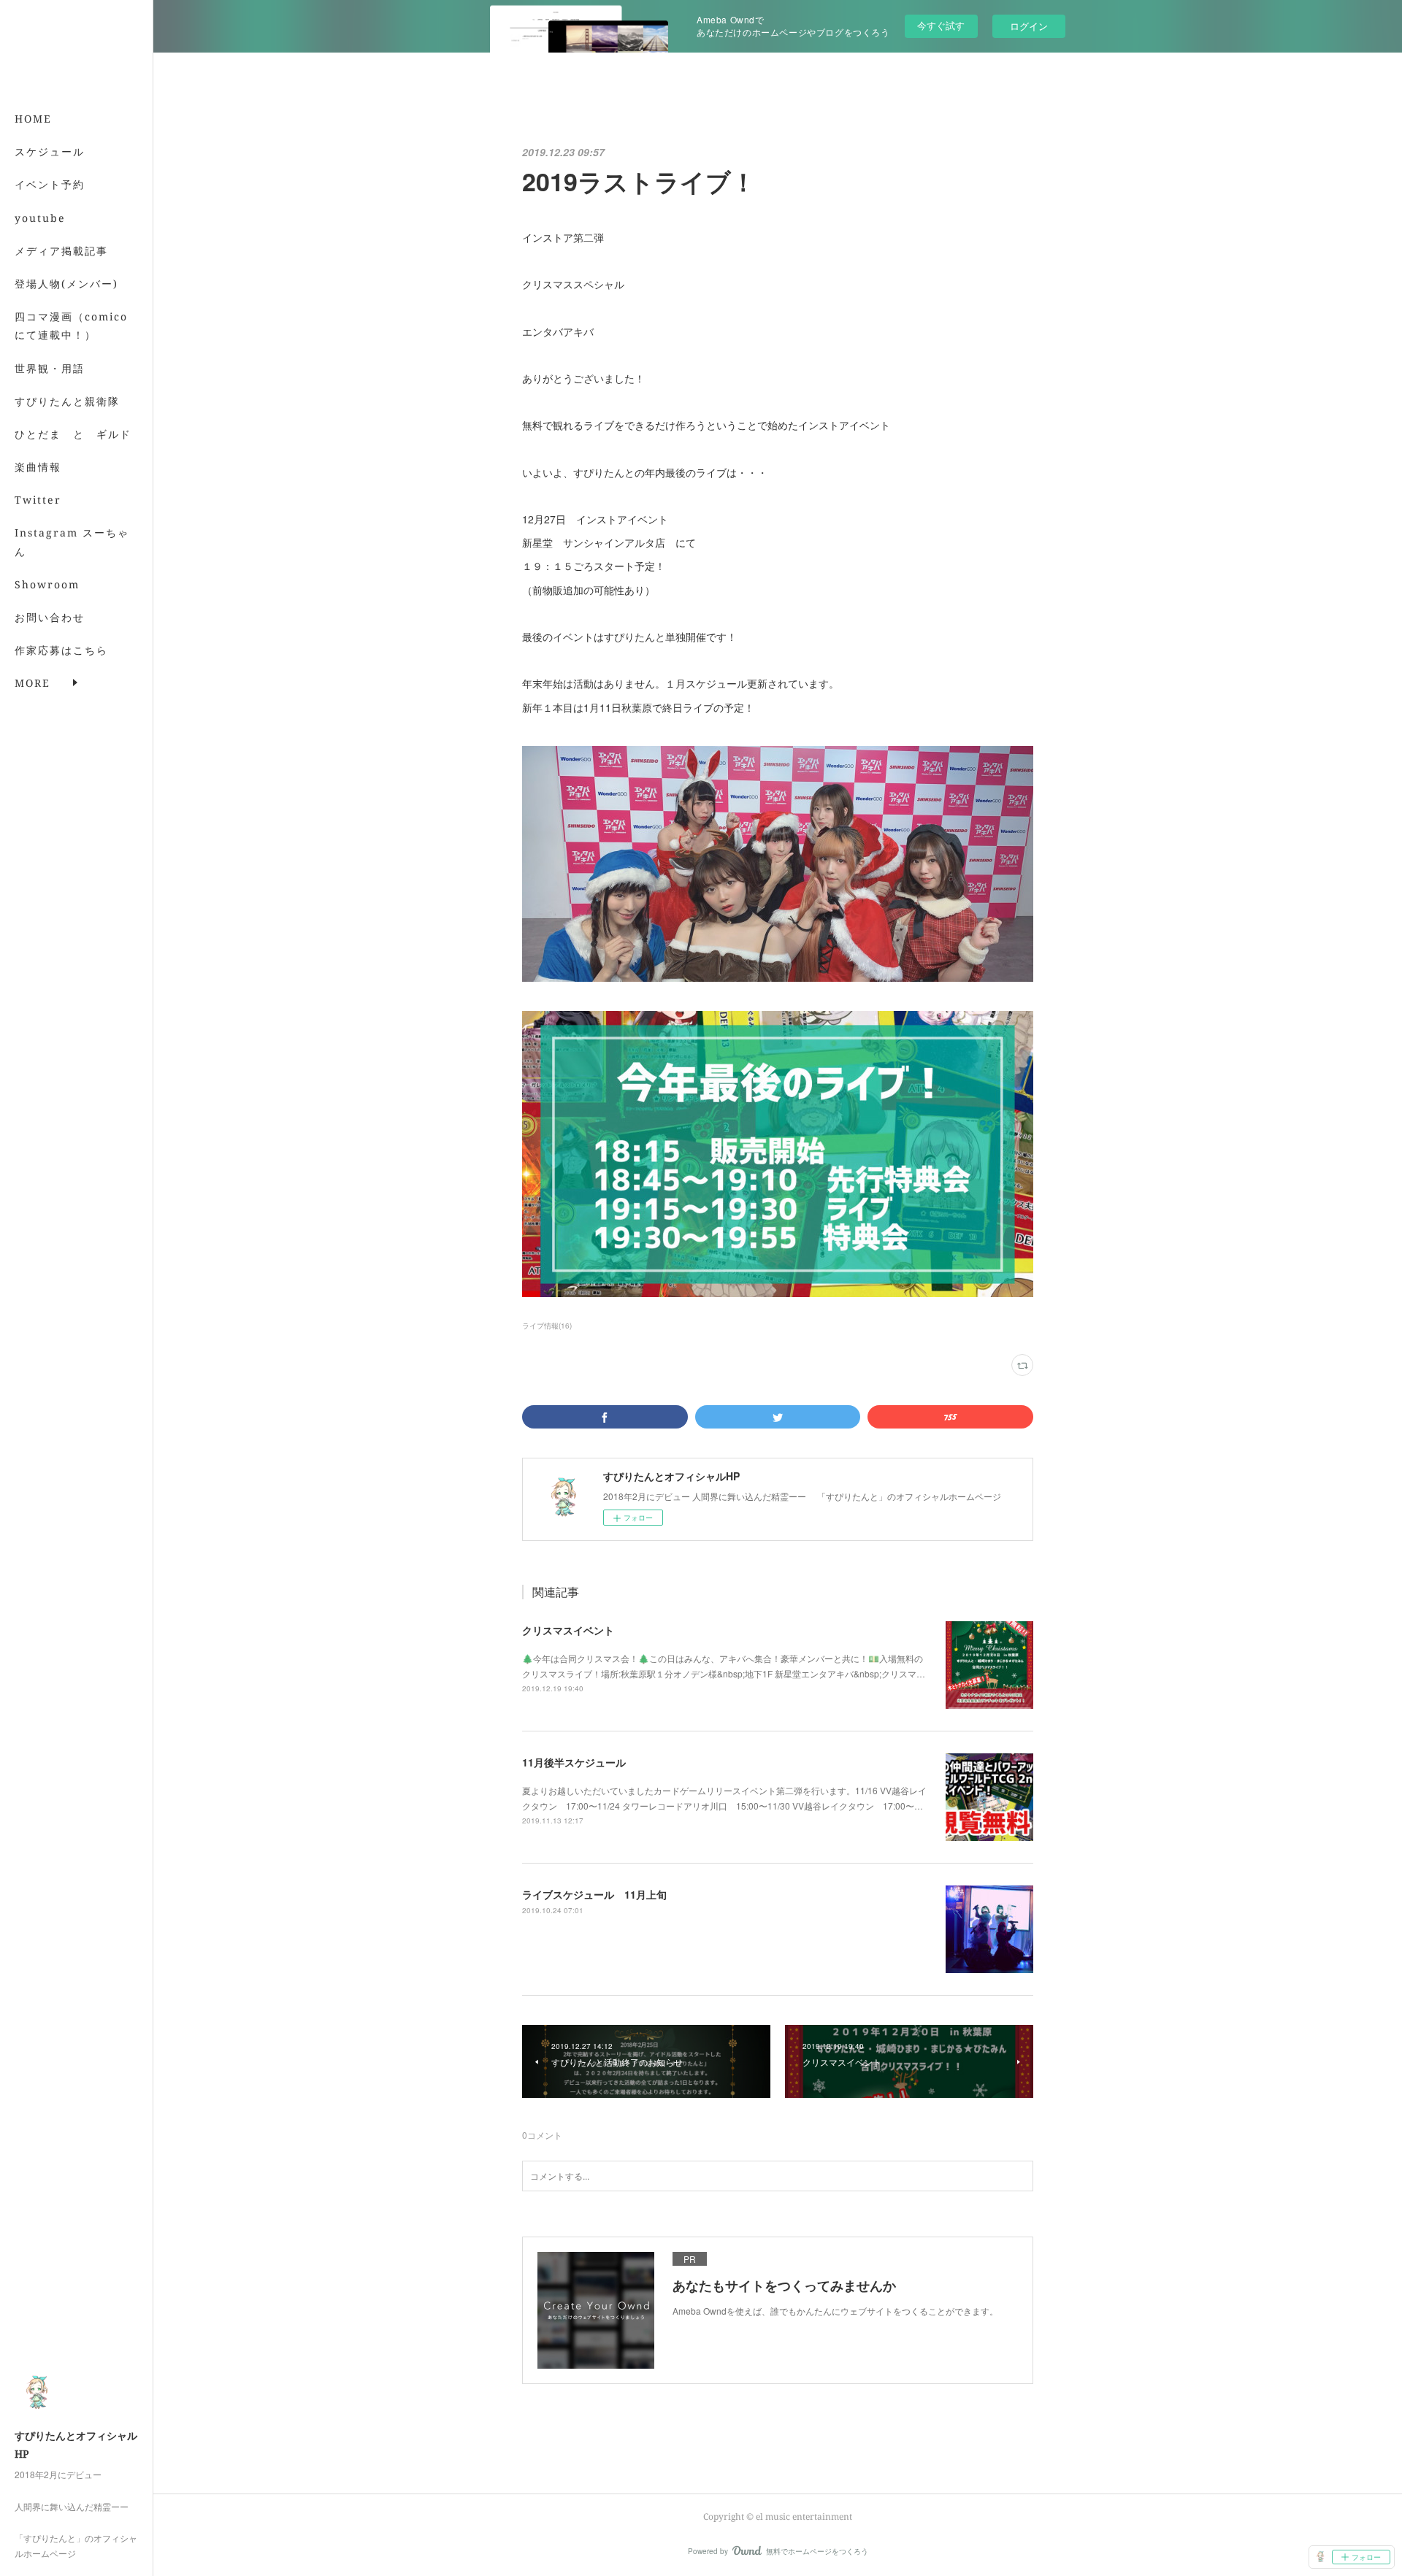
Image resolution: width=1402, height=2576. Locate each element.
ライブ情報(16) (547, 1326)
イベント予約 (50, 184)
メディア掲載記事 (61, 251)
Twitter (38, 500)
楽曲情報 (38, 467)
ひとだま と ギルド (73, 434)
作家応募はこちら (61, 650)
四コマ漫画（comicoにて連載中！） (71, 326)
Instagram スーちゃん (72, 542)
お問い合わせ (50, 617)
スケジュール (50, 151)
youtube (40, 218)
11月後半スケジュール (574, 1762)
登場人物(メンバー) (66, 284)
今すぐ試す (941, 25)
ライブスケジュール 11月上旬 (594, 1894)
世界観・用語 (50, 368)
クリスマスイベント (568, 1630)
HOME (33, 119)
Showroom (47, 584)
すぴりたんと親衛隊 (67, 401)
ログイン (1029, 26)
